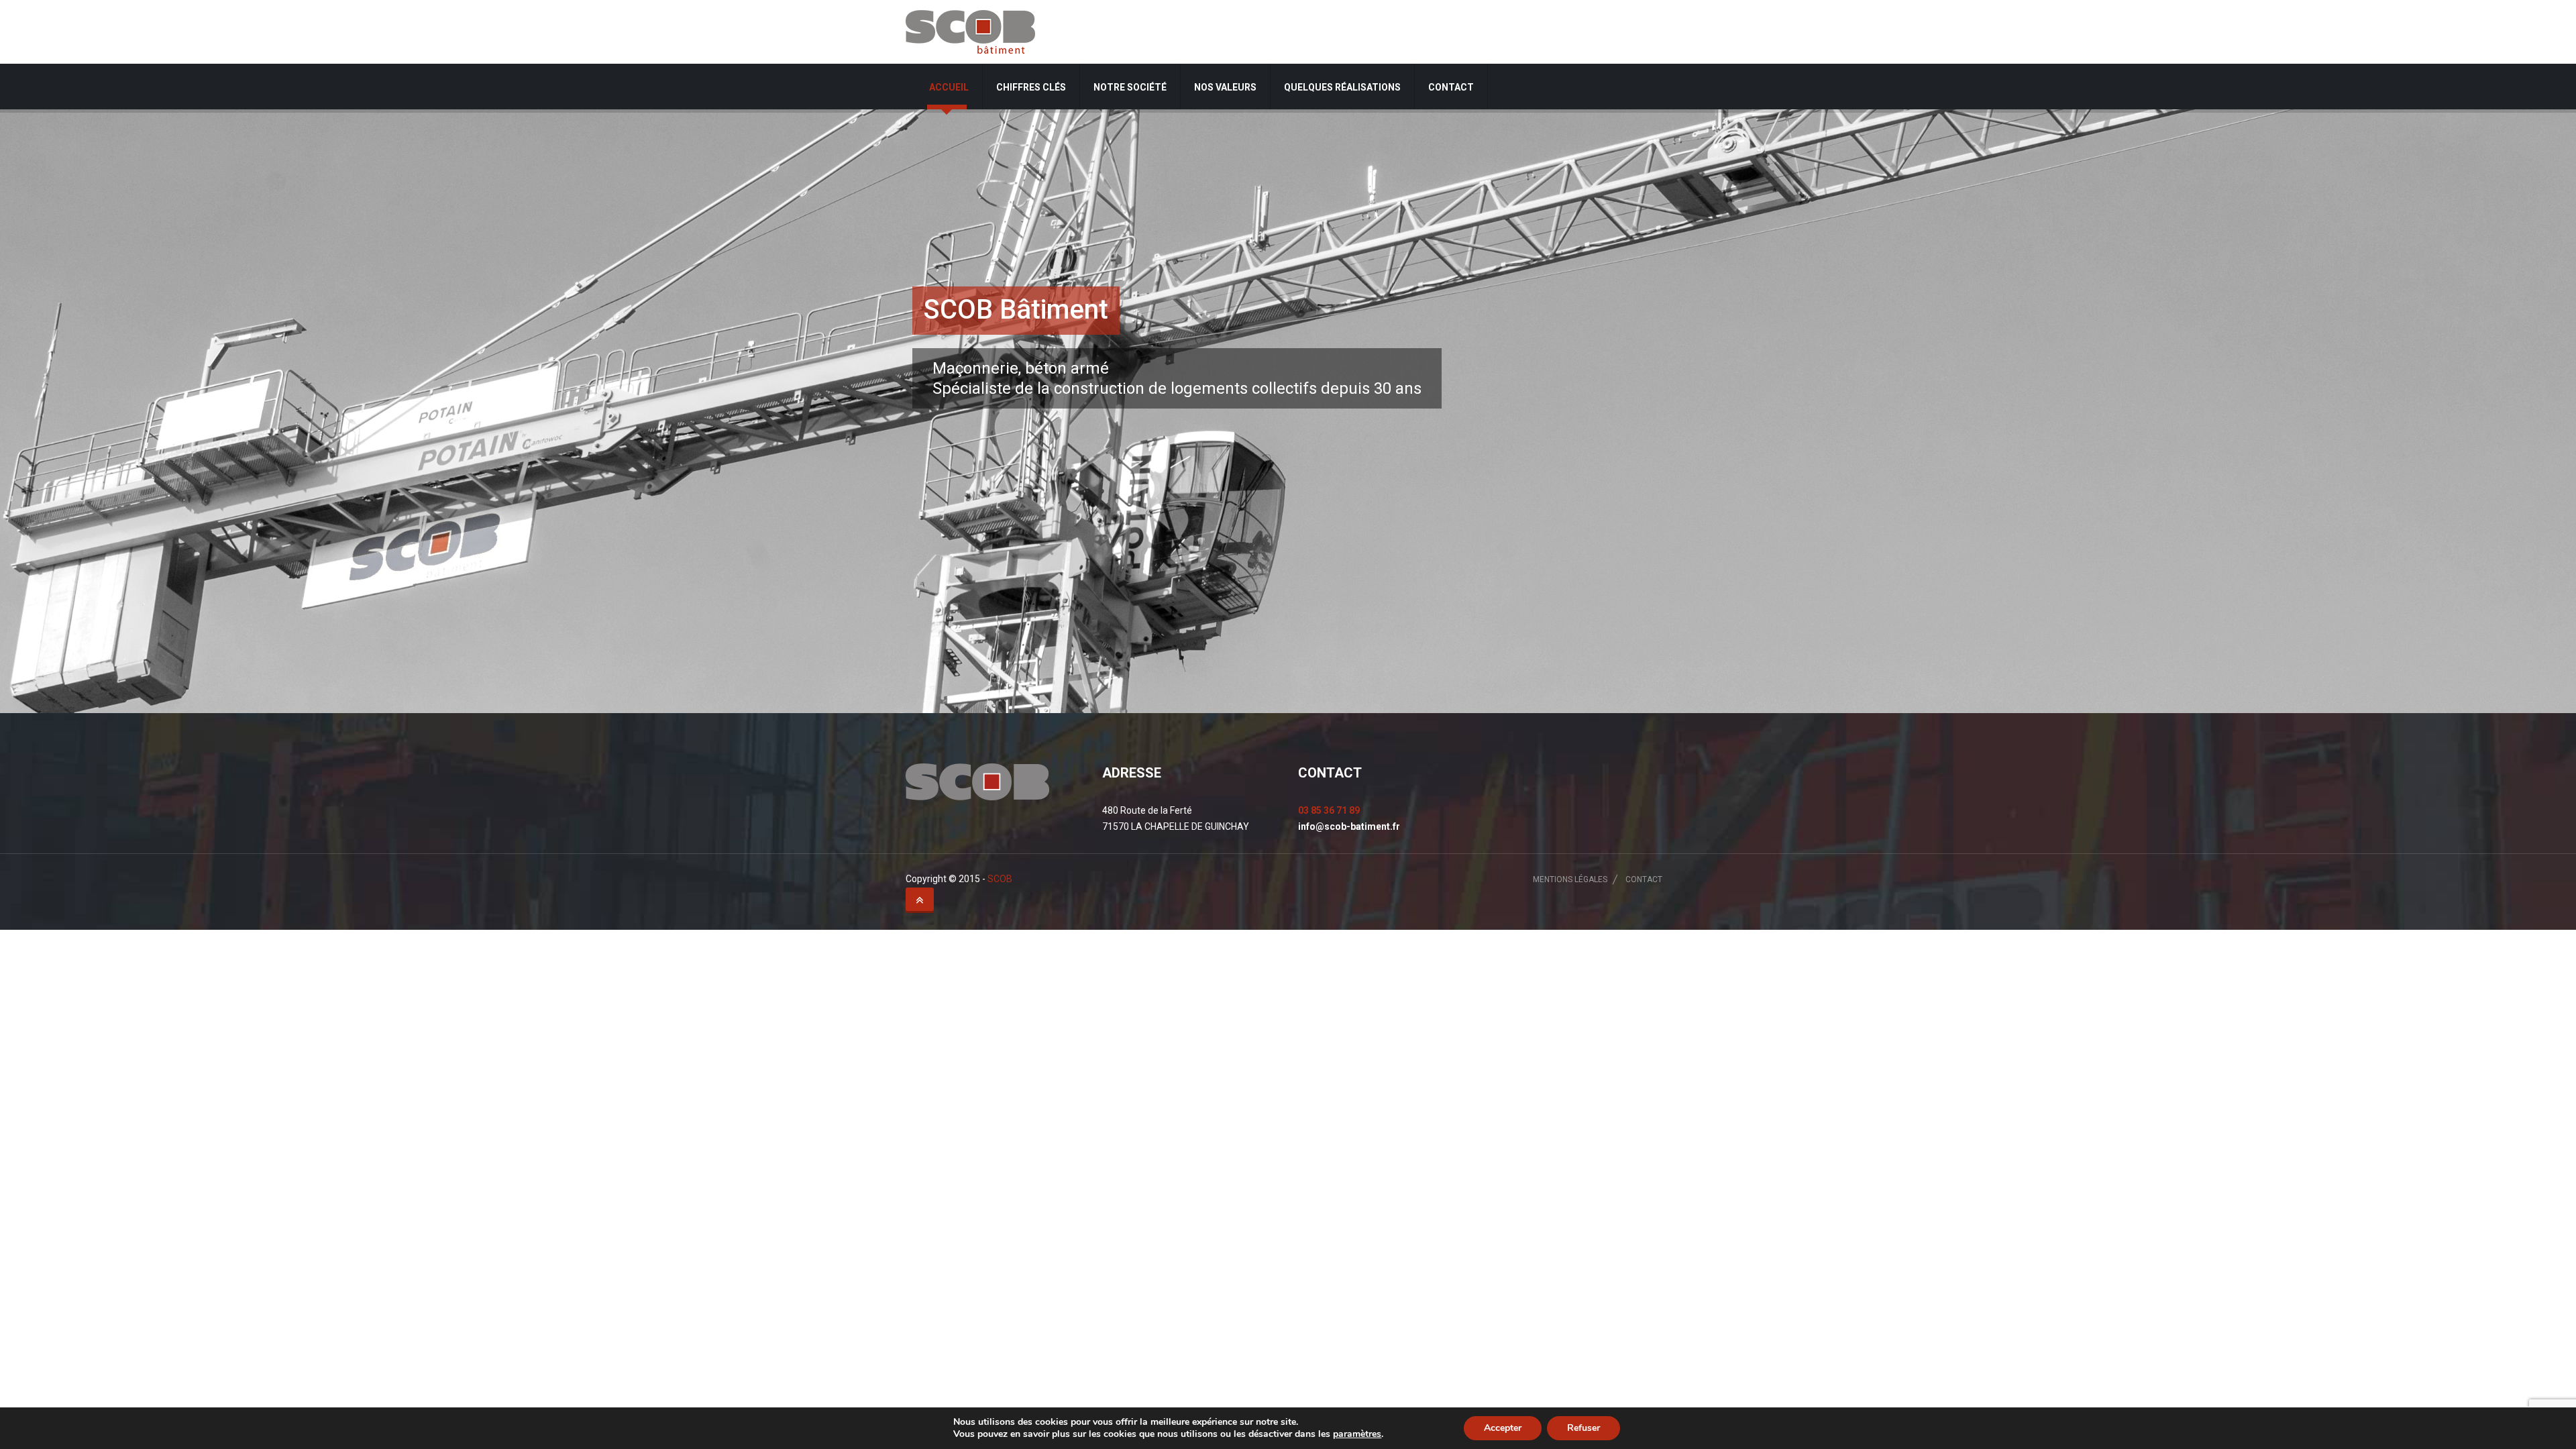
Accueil (949, 87)
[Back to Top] (920, 900)
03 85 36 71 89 (1329, 810)
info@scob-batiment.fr (1349, 826)
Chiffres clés (1031, 87)
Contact (1451, 87)
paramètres (1357, 1434)
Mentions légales (1570, 879)
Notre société (1130, 87)
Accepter (1503, 1428)
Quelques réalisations (1342, 87)
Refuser (1584, 1428)
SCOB (1000, 879)
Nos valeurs (1225, 87)
